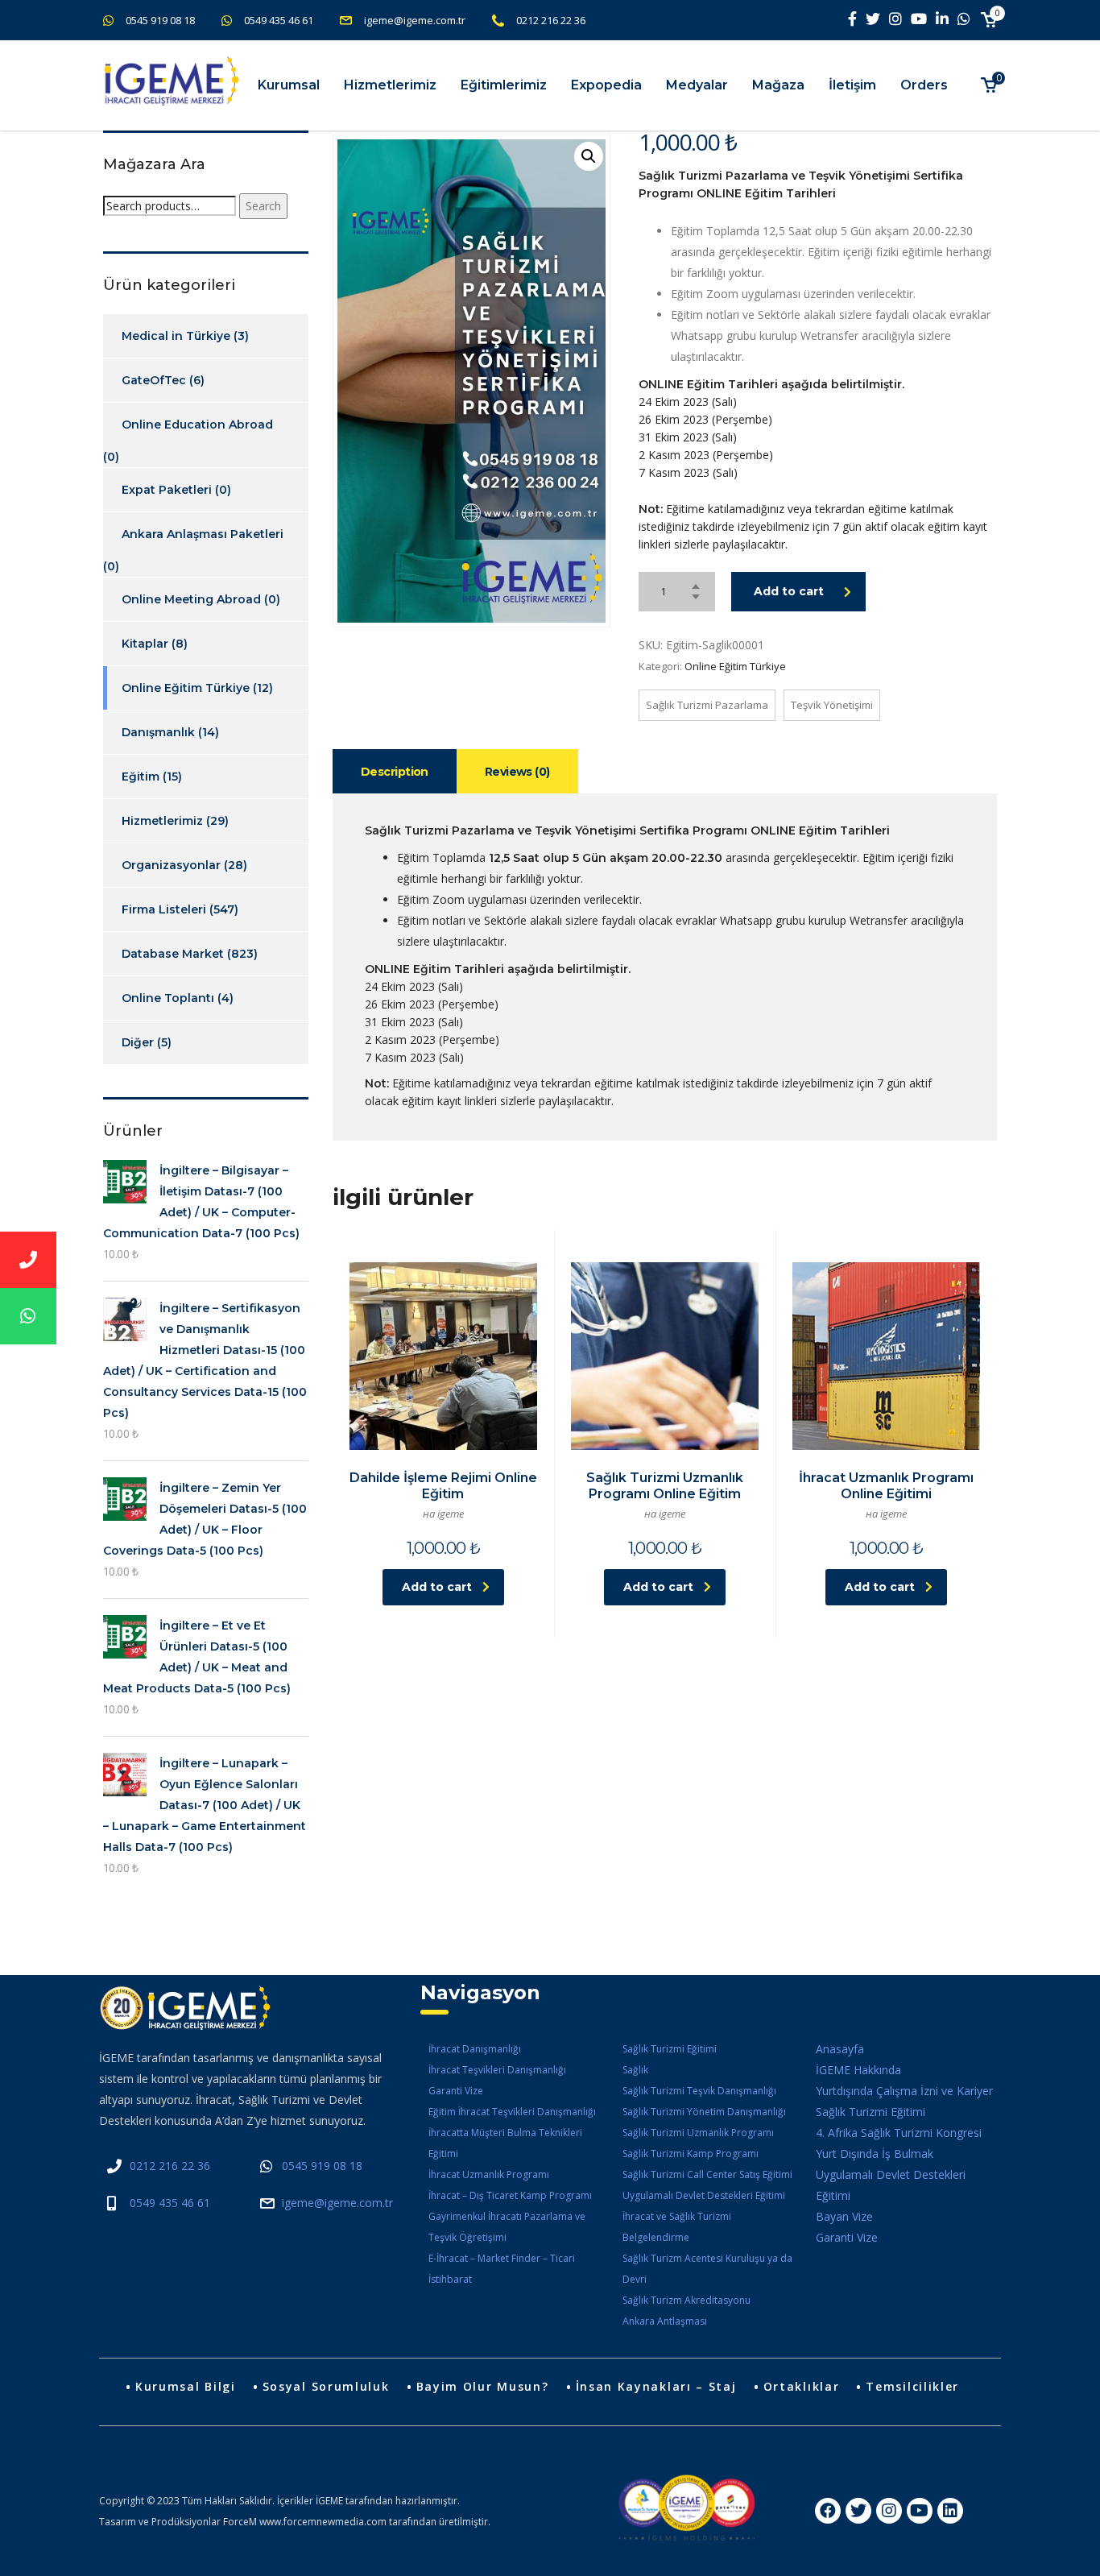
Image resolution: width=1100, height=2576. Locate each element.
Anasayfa (840, 2049)
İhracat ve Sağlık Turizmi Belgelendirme (677, 2227)
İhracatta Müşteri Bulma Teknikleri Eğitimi (505, 2143)
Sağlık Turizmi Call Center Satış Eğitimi (707, 2174)
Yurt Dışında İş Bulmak (875, 2154)
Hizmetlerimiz (390, 85)
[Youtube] (920, 2511)
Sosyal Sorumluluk (326, 2386)
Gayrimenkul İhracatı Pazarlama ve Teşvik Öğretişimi (507, 2227)
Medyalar (697, 85)
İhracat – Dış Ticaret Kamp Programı (510, 2195)
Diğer (138, 1042)
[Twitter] (858, 2511)
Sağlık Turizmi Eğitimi (670, 2049)
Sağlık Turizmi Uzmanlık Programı (698, 2133)
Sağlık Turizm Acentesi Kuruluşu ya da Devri (707, 2269)
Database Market (173, 954)
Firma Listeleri (164, 909)
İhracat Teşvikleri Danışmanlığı (497, 2070)
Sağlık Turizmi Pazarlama (707, 705)
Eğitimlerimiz (504, 85)
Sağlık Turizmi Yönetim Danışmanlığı (704, 2112)
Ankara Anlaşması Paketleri (203, 534)
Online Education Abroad (197, 425)
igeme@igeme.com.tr (415, 20)
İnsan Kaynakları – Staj (656, 2386)
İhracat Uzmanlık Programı (489, 2174)
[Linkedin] (950, 2511)
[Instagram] (889, 2511)
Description (395, 772)
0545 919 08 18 (160, 20)
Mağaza (778, 85)
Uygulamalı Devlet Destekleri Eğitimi (704, 2195)
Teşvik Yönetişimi (832, 705)
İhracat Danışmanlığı (475, 2049)
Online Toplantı (168, 998)
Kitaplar (145, 644)
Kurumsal (289, 85)
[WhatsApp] (28, 1316)
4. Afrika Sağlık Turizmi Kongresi (899, 2133)
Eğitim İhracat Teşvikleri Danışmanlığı (512, 2112)
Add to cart (789, 591)
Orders (924, 85)
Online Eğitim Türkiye (735, 666)
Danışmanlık (158, 732)
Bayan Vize (844, 2216)
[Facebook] (828, 2511)
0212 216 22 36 (551, 20)
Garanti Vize (456, 2091)
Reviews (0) (517, 772)
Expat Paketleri (167, 490)
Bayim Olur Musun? (483, 2386)
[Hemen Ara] (28, 1260)
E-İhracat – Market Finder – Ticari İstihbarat (502, 2269)
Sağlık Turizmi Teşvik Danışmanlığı (699, 2091)
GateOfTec (154, 380)
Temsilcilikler (912, 2386)
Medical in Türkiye (176, 336)
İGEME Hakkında (858, 2070)
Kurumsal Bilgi (186, 2386)
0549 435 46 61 (279, 20)
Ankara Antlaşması (665, 2321)
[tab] (395, 771)
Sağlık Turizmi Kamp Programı (691, 2154)
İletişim (852, 85)
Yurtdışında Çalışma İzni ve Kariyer (904, 2091)
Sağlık (635, 2070)
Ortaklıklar (802, 2386)
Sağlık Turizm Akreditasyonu (686, 2300)
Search (263, 206)
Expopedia (606, 85)
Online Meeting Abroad (191, 599)
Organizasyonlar (171, 865)
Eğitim (141, 777)
